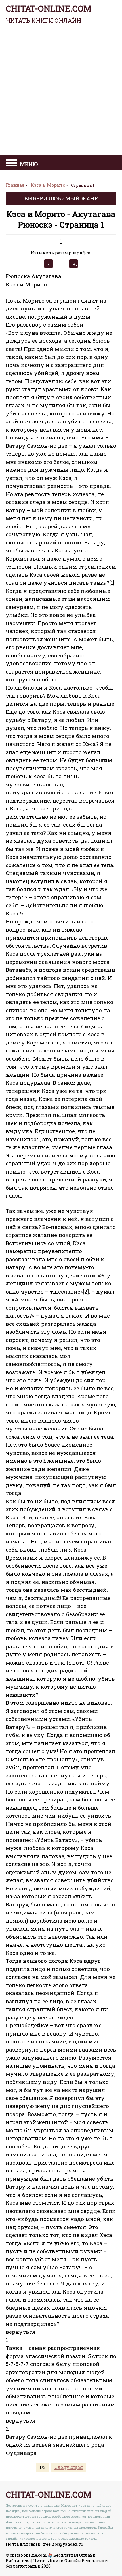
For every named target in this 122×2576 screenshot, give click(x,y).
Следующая (69, 2467)
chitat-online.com (49, 14)
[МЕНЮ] (11, 164)
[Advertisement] (61, 91)
